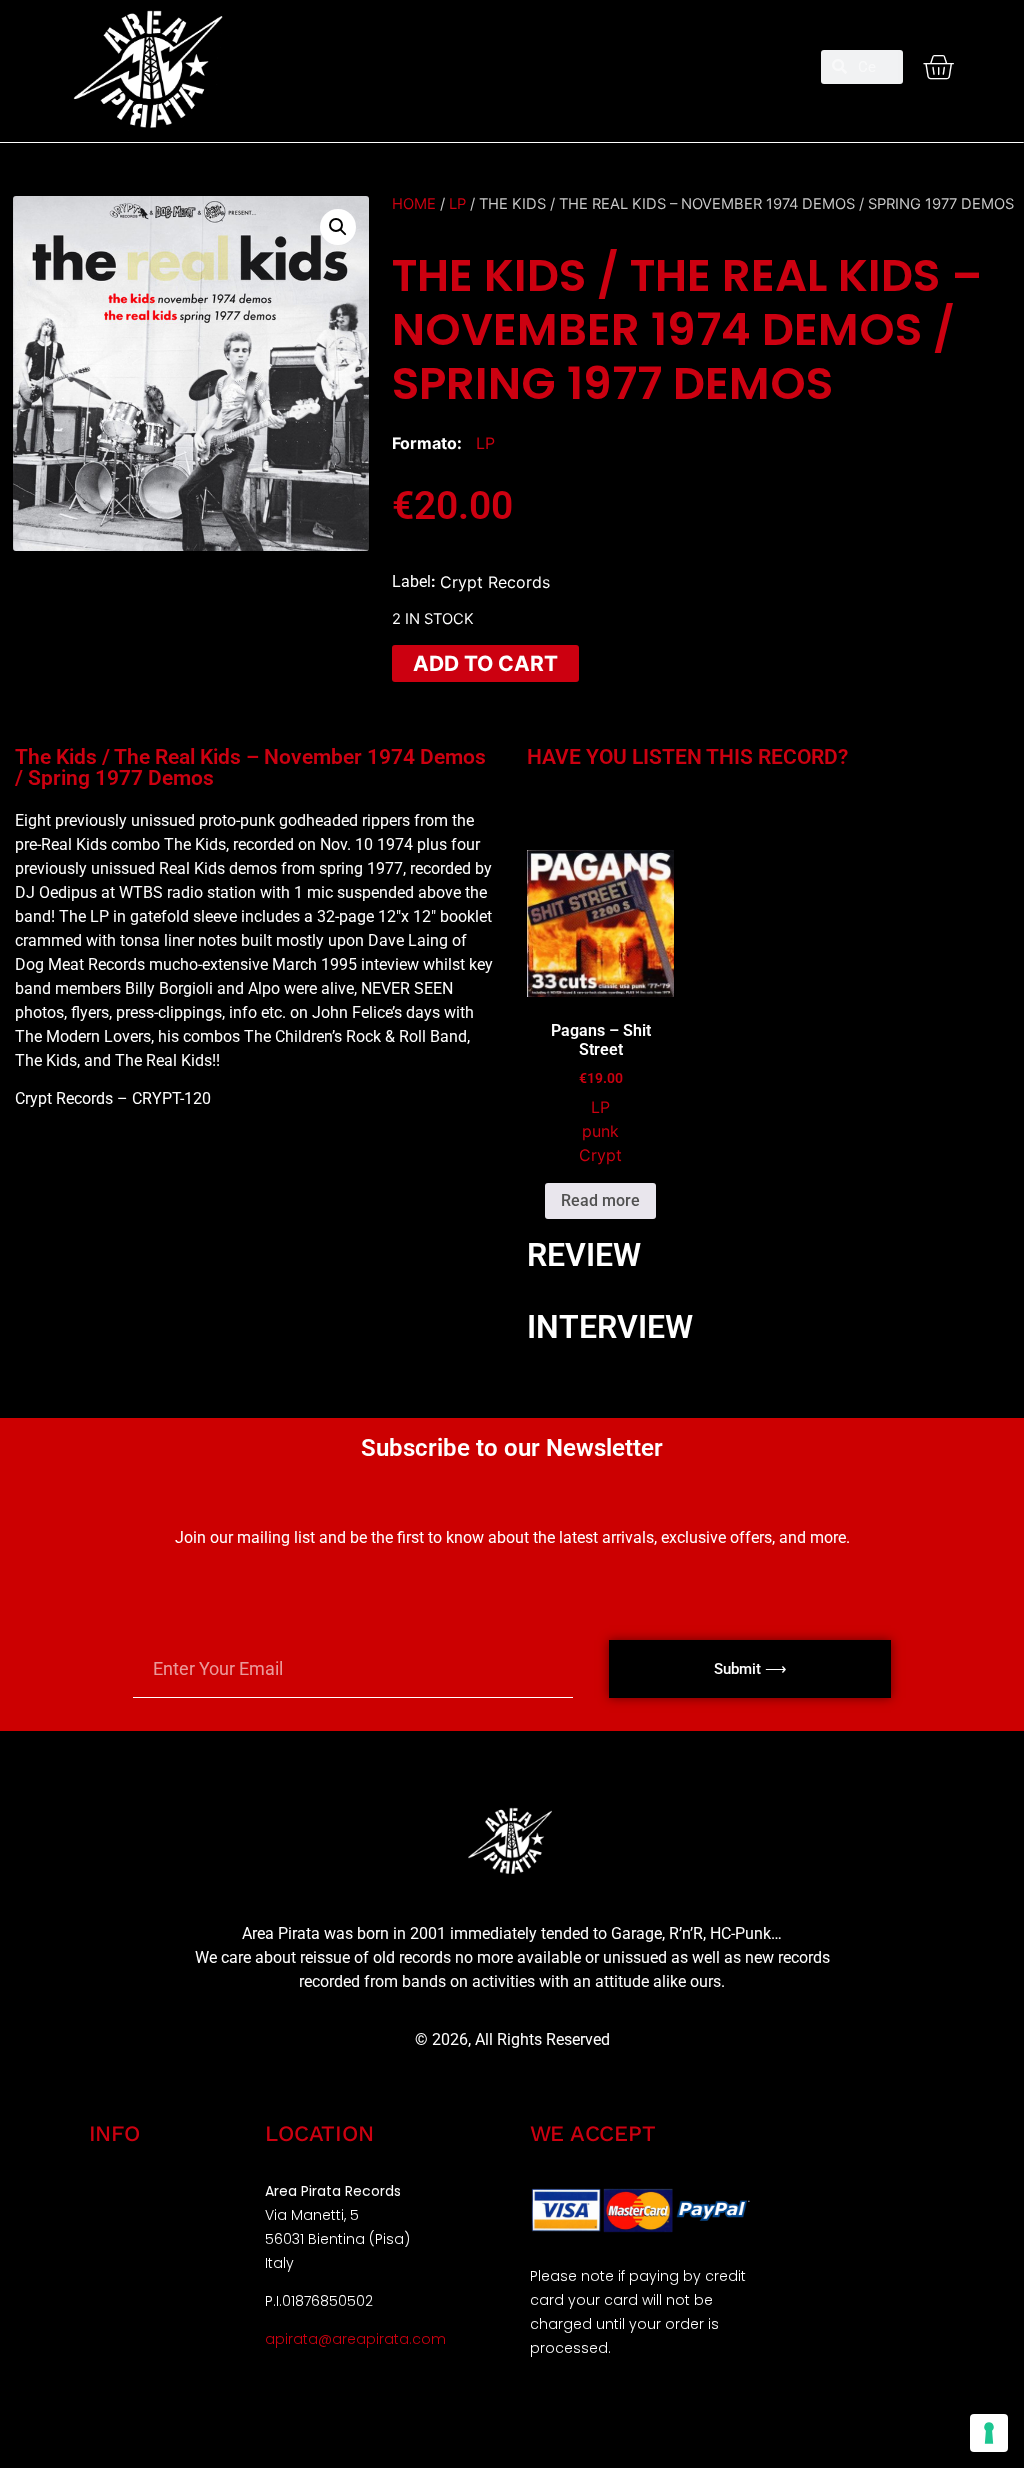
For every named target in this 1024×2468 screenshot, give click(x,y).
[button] (511, 58)
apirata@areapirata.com (355, 2339)
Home (414, 204)
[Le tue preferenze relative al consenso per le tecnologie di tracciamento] (989, 2433)
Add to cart (485, 663)
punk (600, 1131)
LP (457, 204)
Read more (600, 1200)
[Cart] (938, 67)
